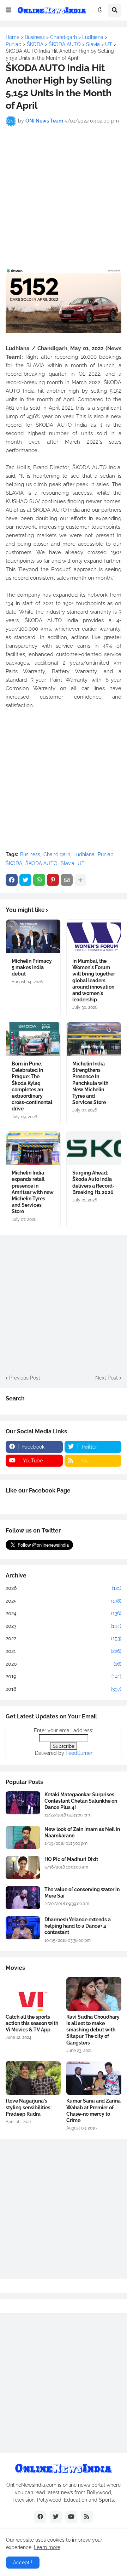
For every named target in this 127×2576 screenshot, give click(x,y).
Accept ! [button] (23, 2563)
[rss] (87, 2517)
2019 (64, 1676)
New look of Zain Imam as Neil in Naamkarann (82, 1832)
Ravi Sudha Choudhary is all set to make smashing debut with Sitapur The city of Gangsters (93, 2030)
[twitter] (56, 2517)
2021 (64, 1651)
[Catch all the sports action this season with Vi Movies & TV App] (33, 1994)
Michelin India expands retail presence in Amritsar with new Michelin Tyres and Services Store (33, 1192)
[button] (8, 10)
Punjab (106, 854)
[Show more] (80, 880)
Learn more (47, 2547)
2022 (64, 1638)
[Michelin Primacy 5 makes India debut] (33, 936)
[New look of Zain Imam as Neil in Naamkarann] (23, 1838)
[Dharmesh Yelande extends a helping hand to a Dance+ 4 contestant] (23, 1928)
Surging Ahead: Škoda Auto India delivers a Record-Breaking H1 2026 (93, 1182)
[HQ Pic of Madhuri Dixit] (23, 1868)
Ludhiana (84, 854)
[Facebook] (12, 880)
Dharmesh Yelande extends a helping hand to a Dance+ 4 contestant (78, 1926)
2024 (64, 1613)
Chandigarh (57, 854)
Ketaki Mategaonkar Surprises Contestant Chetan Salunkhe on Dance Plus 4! (81, 1801)
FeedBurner (79, 1753)
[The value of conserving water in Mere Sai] (23, 1898)
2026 (64, 1588)
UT (81, 863)
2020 (64, 1664)
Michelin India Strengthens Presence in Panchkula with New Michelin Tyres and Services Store (90, 1083)
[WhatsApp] (39, 880)
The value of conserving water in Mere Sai (82, 1893)
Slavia (68, 863)
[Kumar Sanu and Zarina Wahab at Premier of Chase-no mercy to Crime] (94, 2078)
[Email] (67, 880)
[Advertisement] (64, 197)
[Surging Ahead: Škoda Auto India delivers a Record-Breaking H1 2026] (94, 1148)
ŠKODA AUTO (41, 863)
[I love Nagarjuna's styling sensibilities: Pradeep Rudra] (33, 2078)
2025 (64, 1601)
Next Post (107, 1378)
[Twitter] (25, 880)
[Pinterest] (53, 880)
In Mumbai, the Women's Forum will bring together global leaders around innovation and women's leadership (94, 980)
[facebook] (40, 2517)
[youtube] (71, 2517)
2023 (64, 1626)
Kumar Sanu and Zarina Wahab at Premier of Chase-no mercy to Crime (93, 2111)
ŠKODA (14, 863)
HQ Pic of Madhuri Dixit (71, 1859)
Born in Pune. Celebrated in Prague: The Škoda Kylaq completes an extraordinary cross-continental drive (32, 1086)
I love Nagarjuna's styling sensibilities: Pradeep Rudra (29, 2107)
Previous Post (25, 1378)
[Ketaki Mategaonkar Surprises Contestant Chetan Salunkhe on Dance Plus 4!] (23, 1803)
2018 (64, 1689)
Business (30, 854)
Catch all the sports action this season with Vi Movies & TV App (32, 2023)
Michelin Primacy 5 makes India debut (32, 967)
